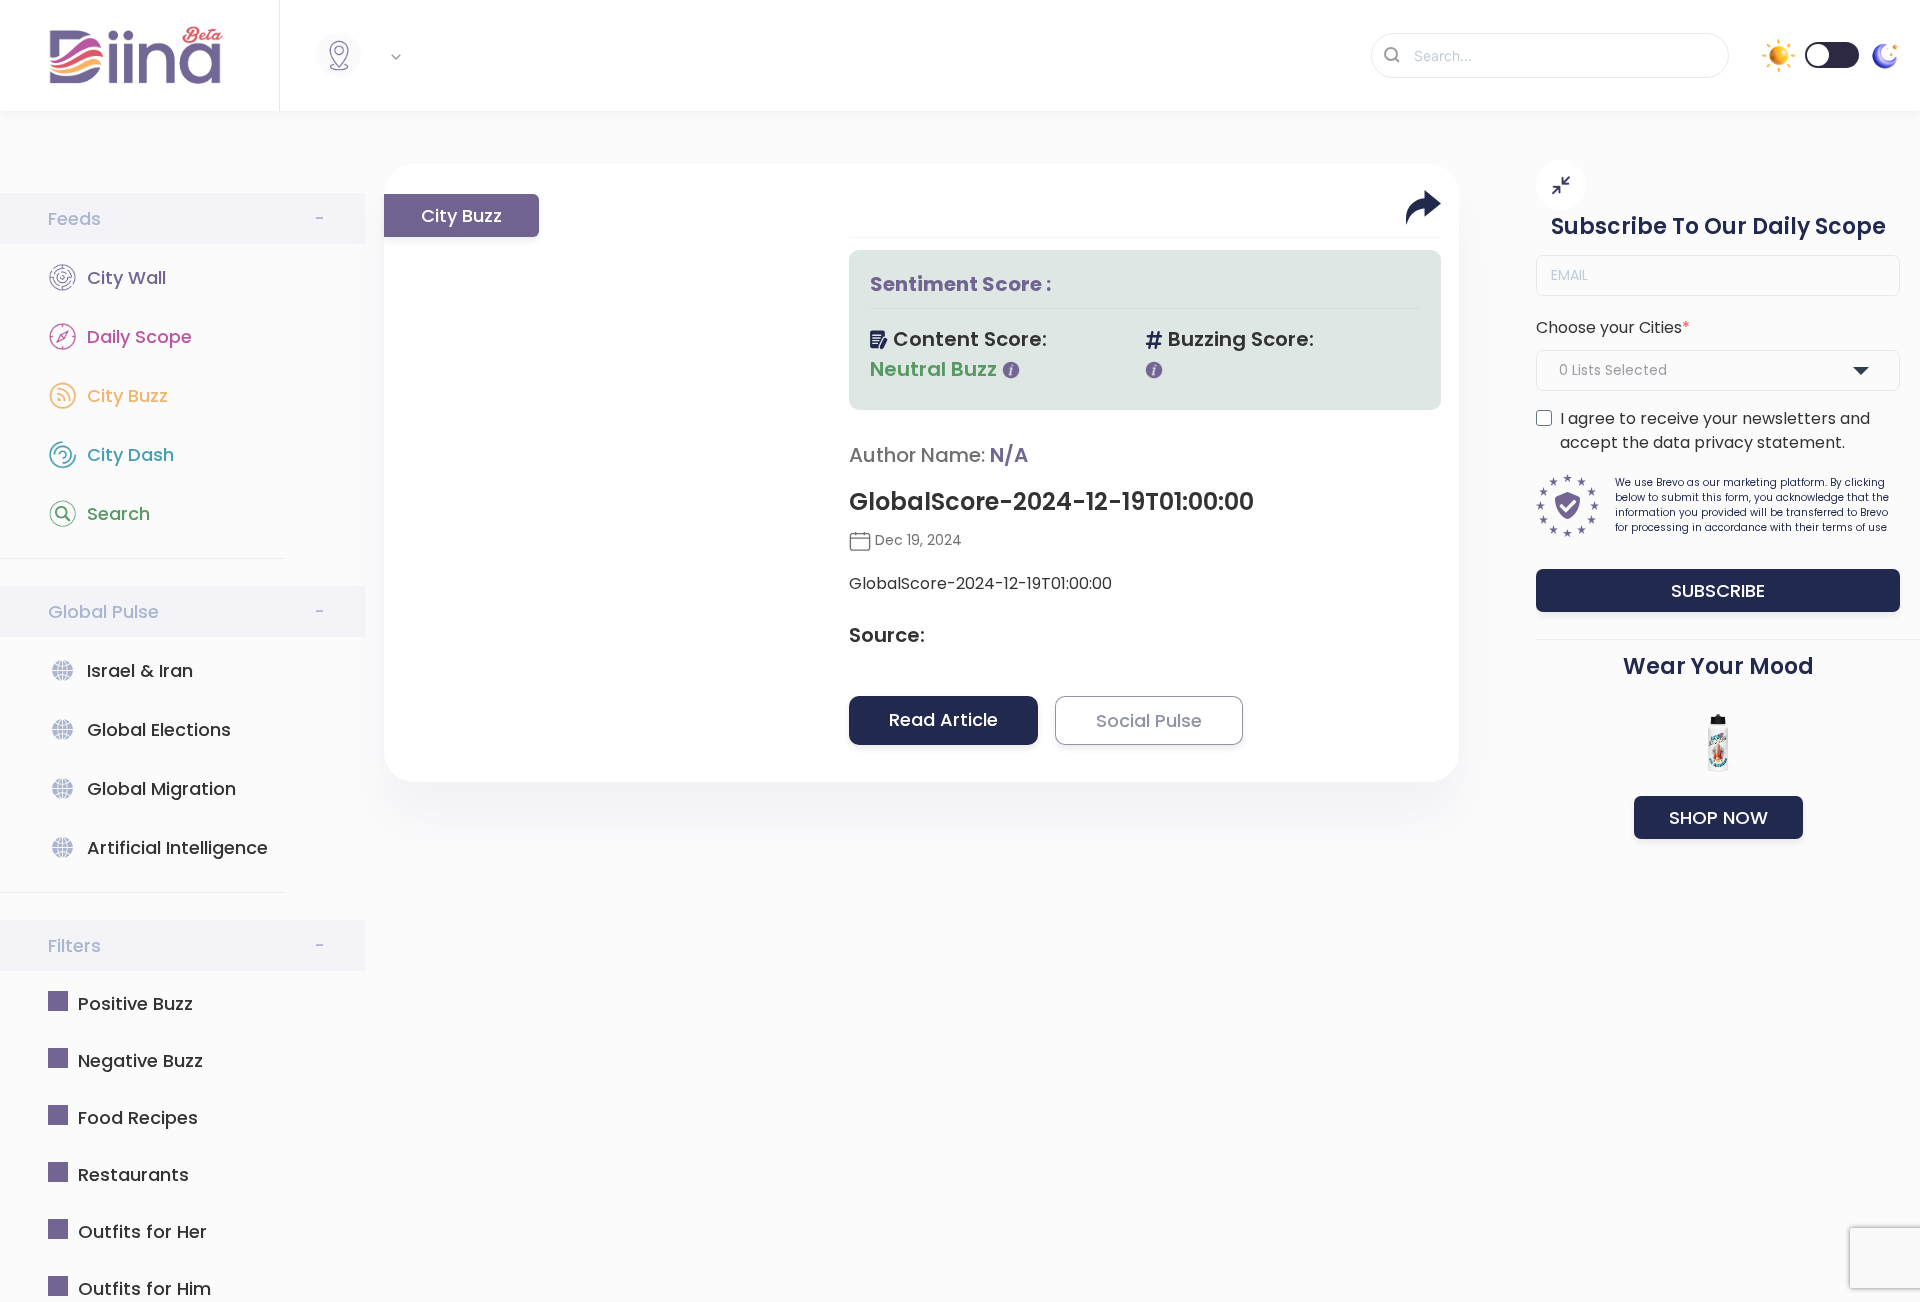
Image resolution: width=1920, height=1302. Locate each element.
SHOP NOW (1718, 817)
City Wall (126, 277)
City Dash (130, 454)
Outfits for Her (142, 1231)
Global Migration (161, 788)
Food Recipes (138, 1117)
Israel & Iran (140, 670)
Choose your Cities (1609, 327)
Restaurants (133, 1174)
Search (118, 513)
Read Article (943, 719)
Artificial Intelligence (177, 847)
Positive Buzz (135, 1003)
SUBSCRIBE (1718, 590)
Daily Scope (139, 336)
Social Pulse (1149, 720)
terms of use (1854, 527)
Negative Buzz (140, 1060)
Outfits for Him (144, 1288)
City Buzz (127, 395)
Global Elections (159, 729)
